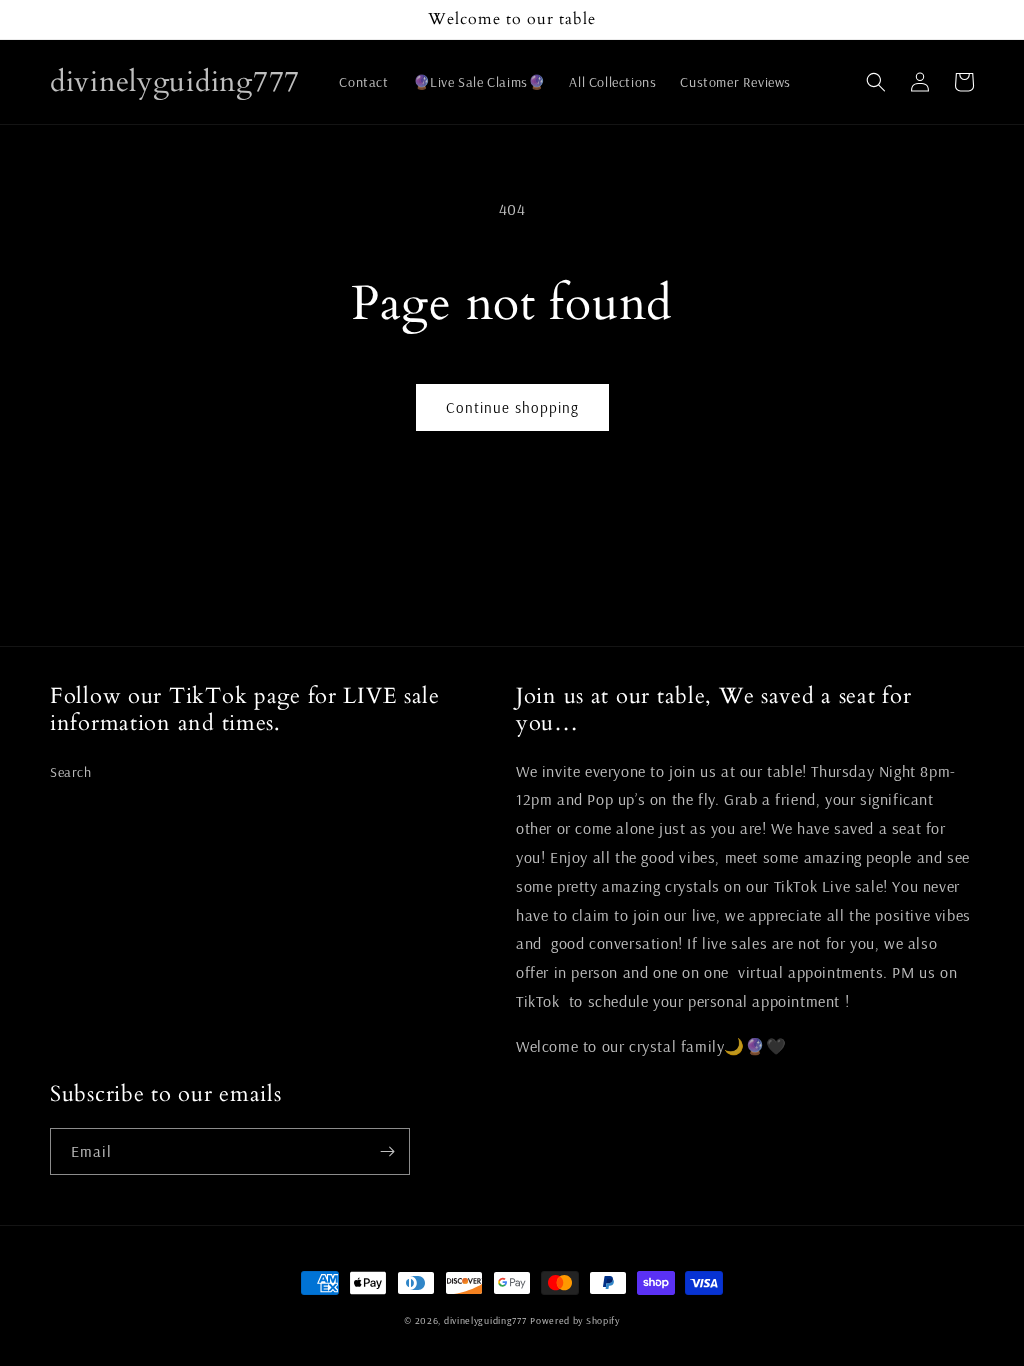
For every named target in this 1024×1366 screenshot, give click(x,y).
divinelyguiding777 (485, 1320)
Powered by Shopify (575, 1320)
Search (71, 772)
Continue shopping (512, 407)
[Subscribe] (387, 1151)
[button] (876, 82)
